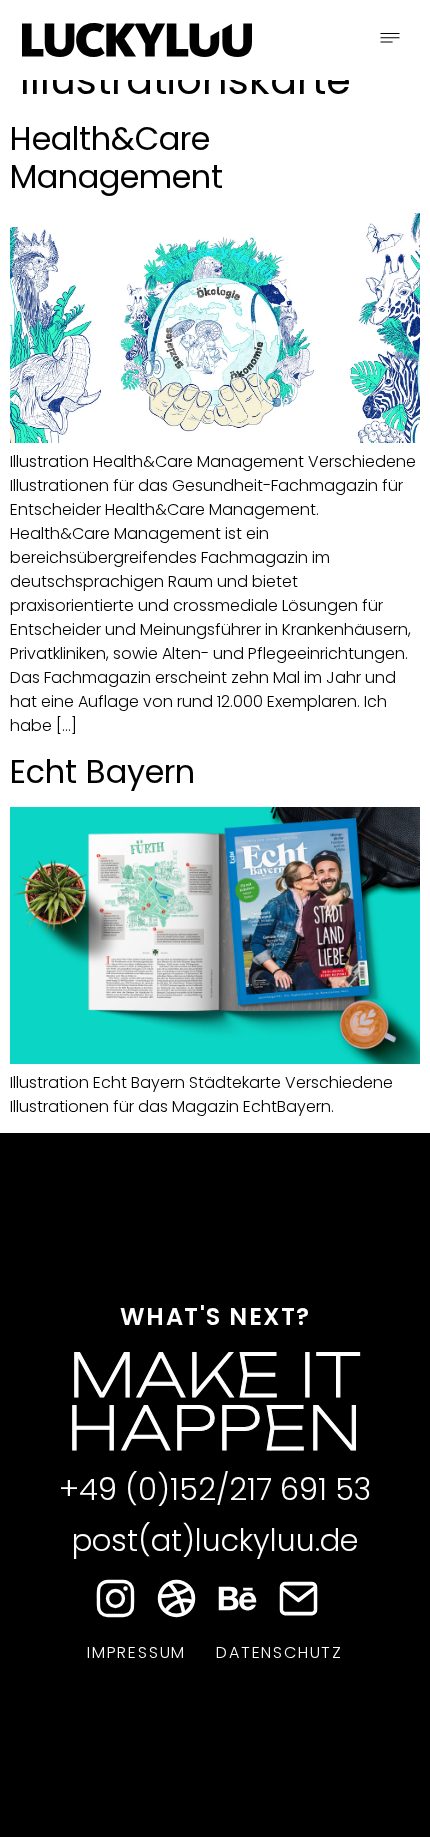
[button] (390, 40)
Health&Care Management (116, 157)
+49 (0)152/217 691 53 (215, 1489)
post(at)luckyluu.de (215, 1540)
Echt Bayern (102, 771)
